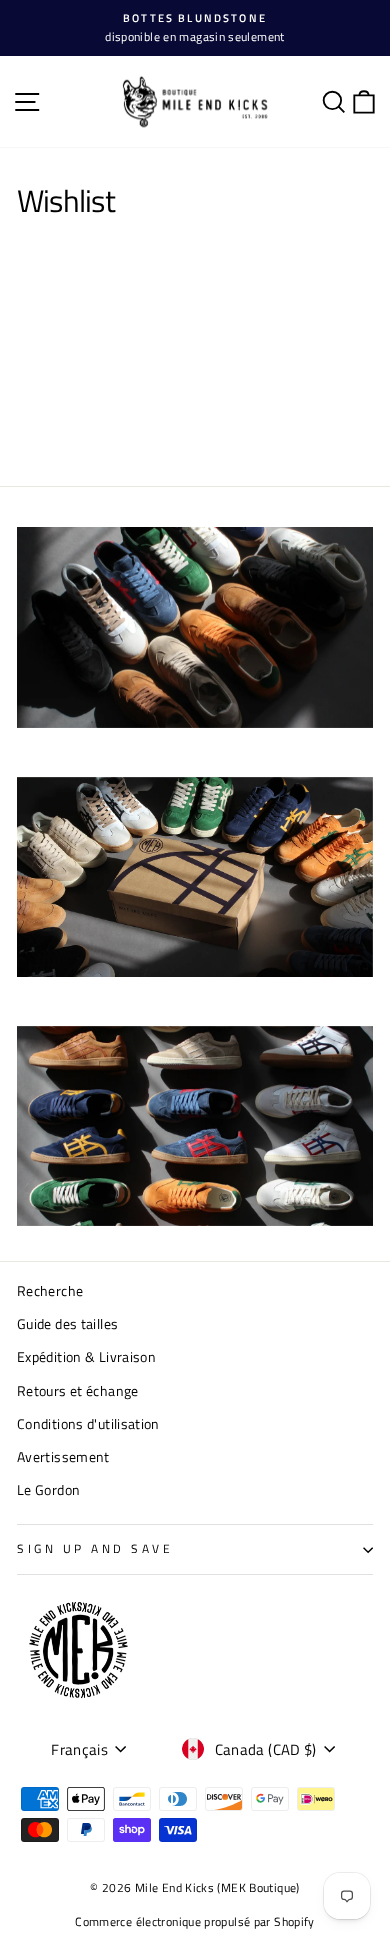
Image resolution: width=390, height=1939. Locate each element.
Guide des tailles (67, 1324)
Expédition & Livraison (86, 1357)
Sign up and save (95, 1549)
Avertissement (63, 1457)
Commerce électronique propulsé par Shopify (194, 1921)
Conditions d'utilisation (88, 1424)
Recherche (50, 1291)
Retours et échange (78, 1391)
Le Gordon (48, 1490)
